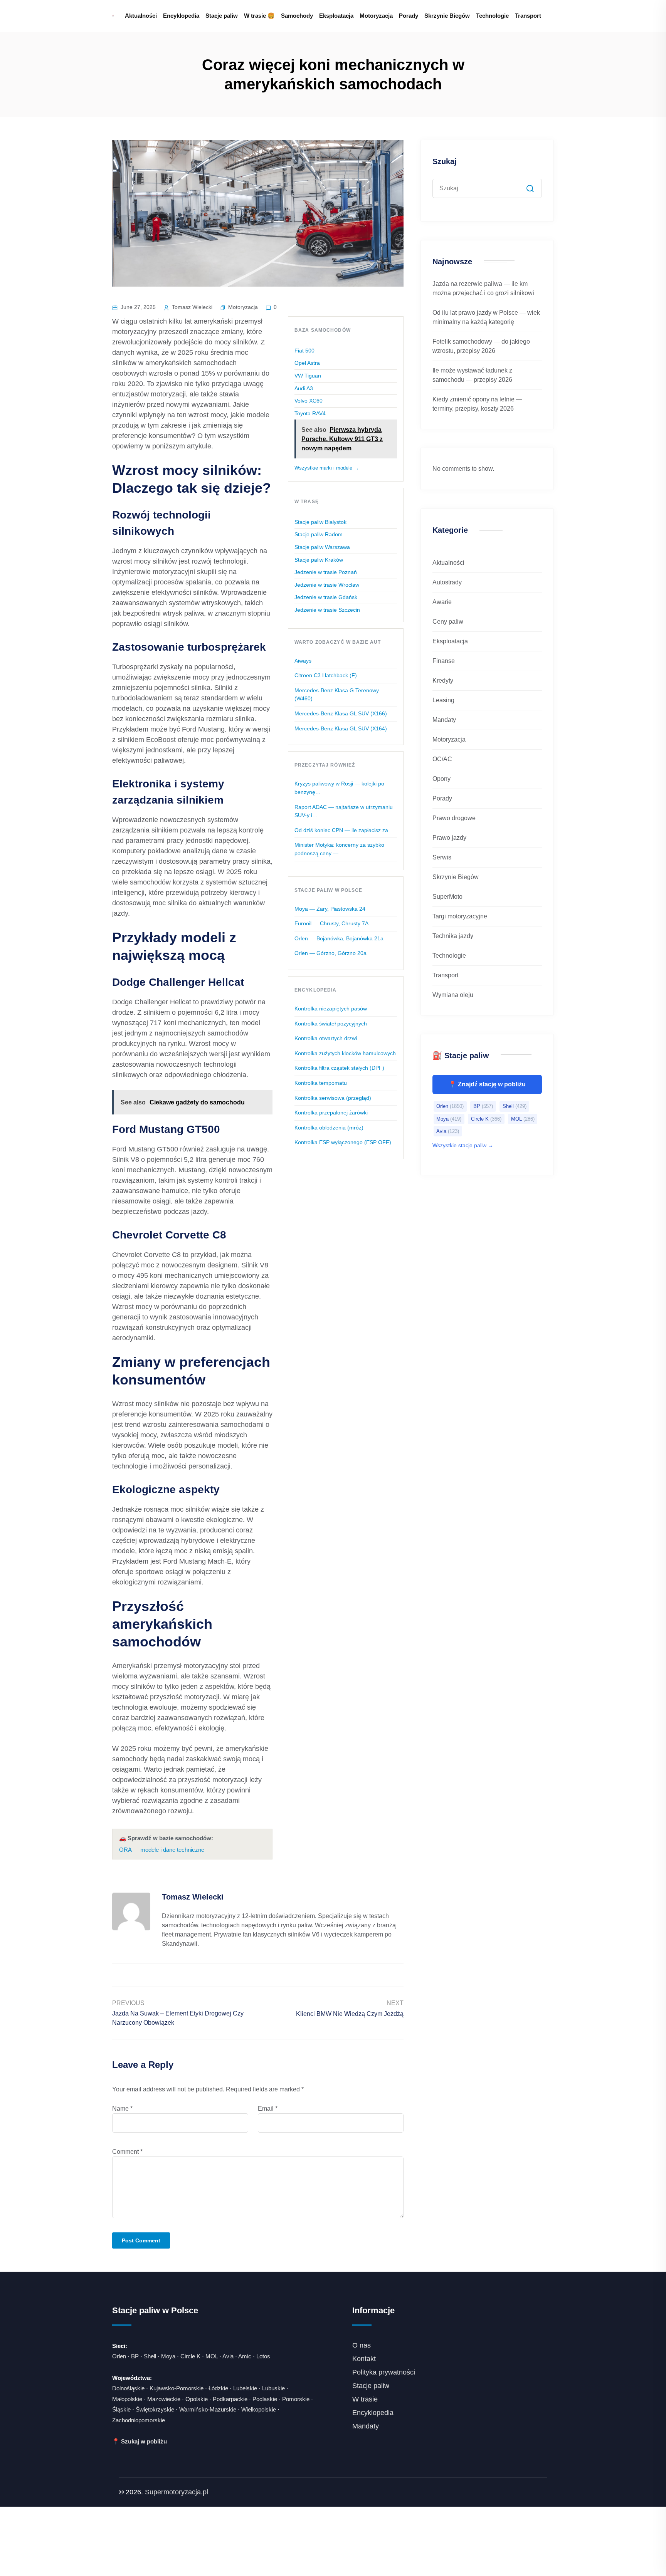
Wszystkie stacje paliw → (463, 1145)
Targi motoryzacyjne (460, 916)
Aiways (303, 661)
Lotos (263, 2356)
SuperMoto (447, 897)
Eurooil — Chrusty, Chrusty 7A (331, 923)
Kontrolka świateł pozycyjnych (331, 1024)
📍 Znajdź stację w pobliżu (487, 1084)
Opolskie (197, 2399)
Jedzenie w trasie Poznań (326, 572)
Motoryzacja (376, 16)
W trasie (365, 2399)
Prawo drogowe (454, 818)
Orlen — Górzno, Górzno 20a (330, 953)
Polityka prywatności (384, 2372)
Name (122, 2109)
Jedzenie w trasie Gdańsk (326, 597)
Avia (448, 1131)
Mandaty (444, 720)
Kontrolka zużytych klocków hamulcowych (345, 1053)
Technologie (492, 16)
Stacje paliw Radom (319, 534)
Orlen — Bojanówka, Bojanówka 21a (339, 938)
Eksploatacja (336, 16)
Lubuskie (273, 2388)
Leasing (443, 700)
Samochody (297, 16)
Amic (245, 2356)
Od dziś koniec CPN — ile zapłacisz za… (344, 830)
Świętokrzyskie (155, 2409)
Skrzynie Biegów (447, 16)
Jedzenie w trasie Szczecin (327, 610)
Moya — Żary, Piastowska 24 (330, 909)
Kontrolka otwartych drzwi (326, 1038)
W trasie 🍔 (259, 16)
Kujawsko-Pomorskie (177, 2388)
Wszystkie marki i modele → (327, 468)
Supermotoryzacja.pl (177, 2492)
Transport (528, 16)
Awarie (442, 602)
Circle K (486, 1119)
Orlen (450, 1106)
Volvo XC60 (309, 401)
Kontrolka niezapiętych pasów (331, 1009)
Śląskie (121, 2409)
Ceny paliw (448, 622)
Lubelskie (245, 2388)
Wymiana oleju (453, 995)
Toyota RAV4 (310, 413)
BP (483, 1106)
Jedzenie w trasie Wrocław (327, 585)
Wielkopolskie (259, 2409)
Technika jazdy (453, 936)
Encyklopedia (181, 16)
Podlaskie (265, 2399)
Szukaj (445, 161)
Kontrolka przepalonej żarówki (331, 1113)
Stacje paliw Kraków (319, 560)
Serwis (442, 857)
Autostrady (447, 582)
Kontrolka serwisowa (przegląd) (333, 1098)
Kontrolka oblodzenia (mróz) (329, 1128)
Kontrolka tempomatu (321, 1083)
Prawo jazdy (449, 838)
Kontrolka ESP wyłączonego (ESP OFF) (343, 1142)
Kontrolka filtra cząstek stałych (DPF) (339, 1068)
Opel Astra (307, 363)
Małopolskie (127, 2399)
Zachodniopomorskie (139, 2420)
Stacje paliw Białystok (320, 522)
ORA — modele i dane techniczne (162, 1850)
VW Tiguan (308, 376)
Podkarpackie (230, 2399)
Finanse (444, 661)
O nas (362, 2345)
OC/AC (442, 759)
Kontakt (364, 2359)
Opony (441, 779)
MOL (523, 1119)
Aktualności (141, 16)
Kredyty (443, 681)
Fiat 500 (304, 351)
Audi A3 (304, 388)
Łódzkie (218, 2388)
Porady (409, 16)
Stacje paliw (222, 16)
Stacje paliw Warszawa (322, 547)
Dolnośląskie (128, 2388)
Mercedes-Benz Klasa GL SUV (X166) (341, 713)
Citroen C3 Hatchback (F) (326, 675)
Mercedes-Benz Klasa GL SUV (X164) (341, 728)
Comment (127, 2152)
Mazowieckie (164, 2399)
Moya (449, 1119)
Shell (515, 1106)
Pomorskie (296, 2399)
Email (268, 2109)
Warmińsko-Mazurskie (208, 2409)
